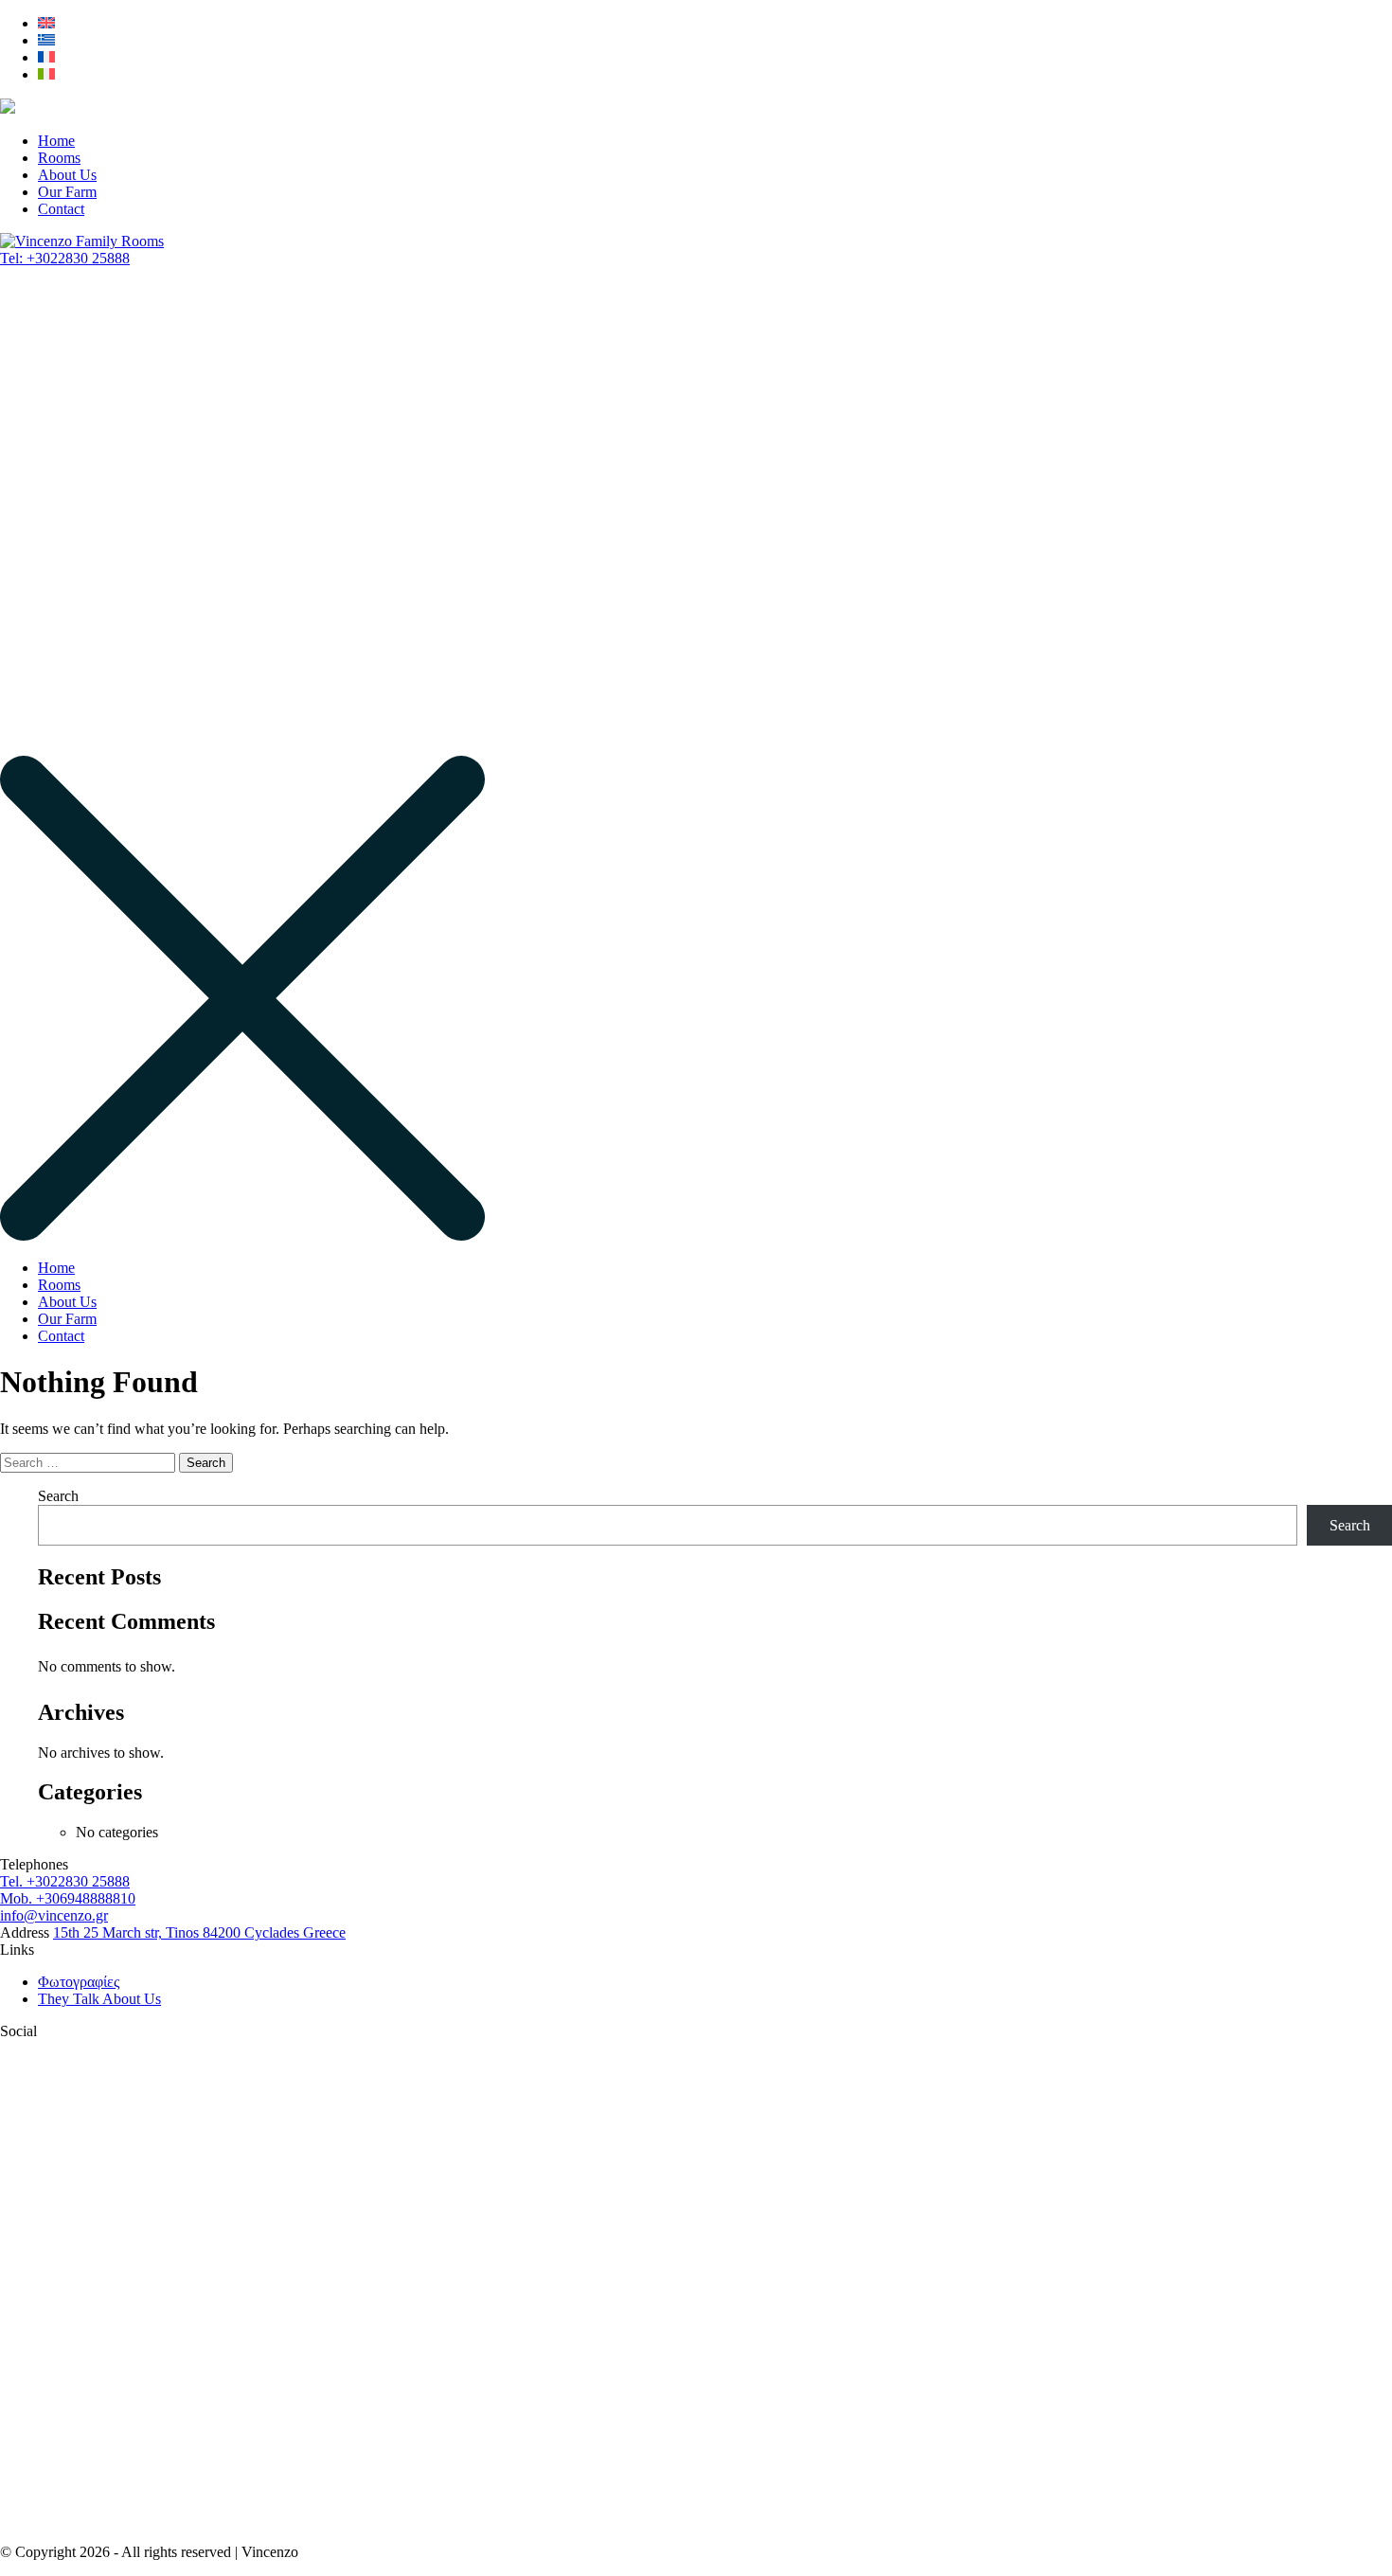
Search (58, 1496)
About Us (67, 175)
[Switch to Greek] (46, 40)
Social (18, 2031)
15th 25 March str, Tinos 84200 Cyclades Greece (199, 1932)
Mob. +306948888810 (68, 1898)
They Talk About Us (99, 1999)
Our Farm (67, 192)
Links (17, 1950)
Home (56, 141)
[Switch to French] (46, 57)
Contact (61, 209)
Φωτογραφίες (79, 1982)
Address (25, 1932)
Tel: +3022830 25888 (65, 258)
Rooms (59, 158)
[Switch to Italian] (46, 74)
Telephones (34, 1864)
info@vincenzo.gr (54, 1915)
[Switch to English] (46, 23)
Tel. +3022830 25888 (65, 1881)
